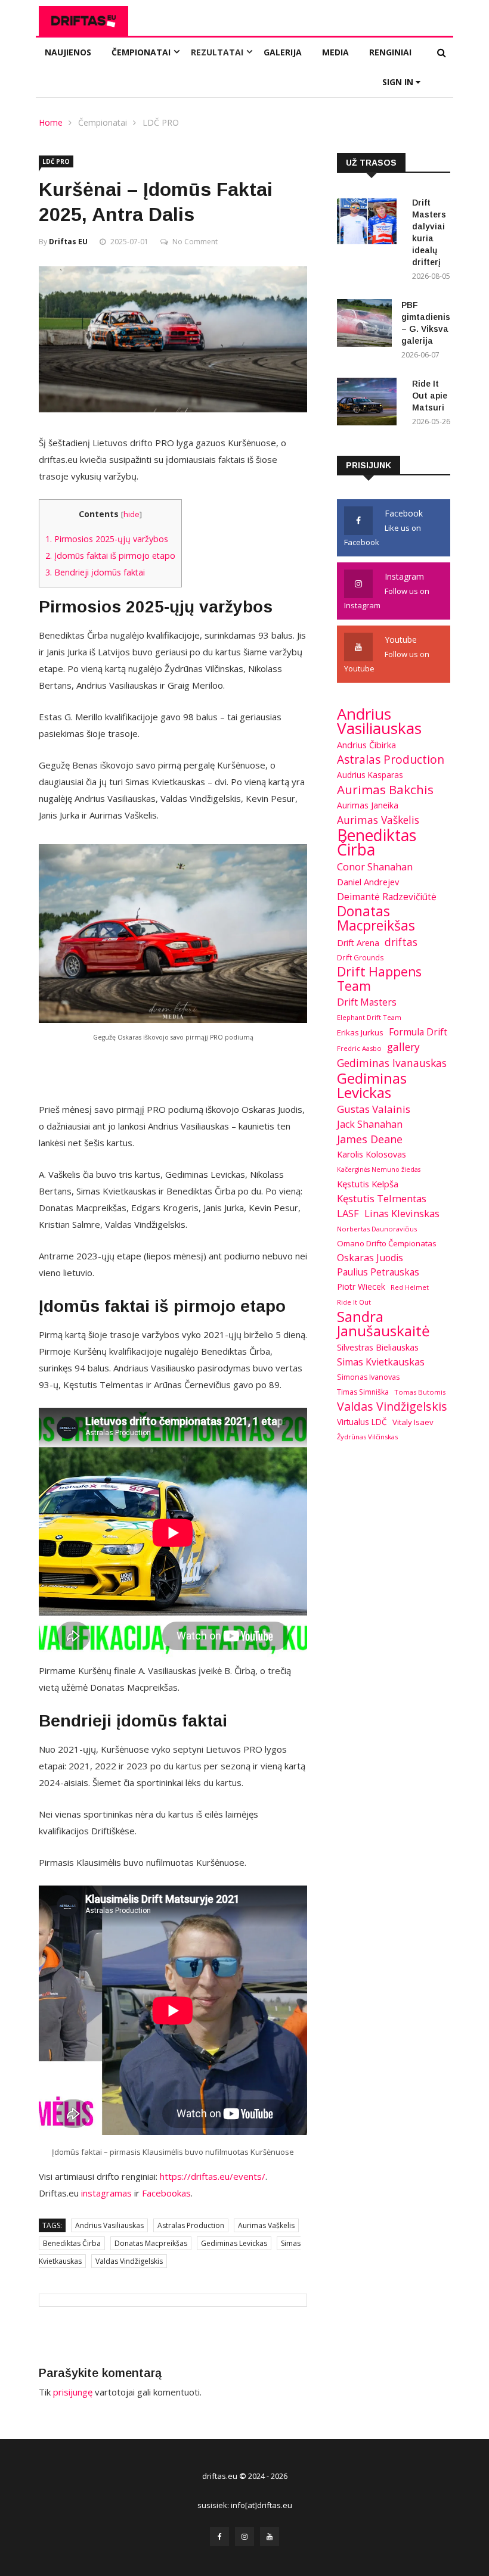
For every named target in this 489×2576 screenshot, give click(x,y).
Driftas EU (68, 242)
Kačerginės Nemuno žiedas (379, 1169)
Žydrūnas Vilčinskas (367, 1437)
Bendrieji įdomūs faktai (95, 572)
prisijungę (73, 2392)
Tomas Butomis (420, 1392)
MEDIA (335, 52)
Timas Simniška (363, 1392)
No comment (195, 242)
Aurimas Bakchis (385, 789)
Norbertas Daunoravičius (377, 1229)
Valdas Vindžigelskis (129, 2261)
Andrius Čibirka (366, 745)
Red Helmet (410, 1287)
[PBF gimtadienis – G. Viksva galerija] (364, 325)
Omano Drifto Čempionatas (387, 1243)
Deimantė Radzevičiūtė (387, 897)
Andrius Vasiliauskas (109, 2225)
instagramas (106, 2193)
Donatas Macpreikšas (151, 2243)
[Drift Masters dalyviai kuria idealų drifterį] (370, 223)
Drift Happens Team (379, 979)
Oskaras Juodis (370, 1258)
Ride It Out (354, 1302)
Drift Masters (367, 1002)
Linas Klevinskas (402, 1213)
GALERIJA (283, 52)
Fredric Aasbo (359, 1048)
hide (131, 514)
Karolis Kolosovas (372, 1154)
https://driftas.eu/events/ (213, 2176)
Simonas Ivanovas (368, 1377)
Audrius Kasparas (370, 775)
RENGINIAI (390, 52)
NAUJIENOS (68, 52)
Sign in (399, 82)
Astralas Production (191, 2225)
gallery (403, 1047)
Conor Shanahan (375, 867)
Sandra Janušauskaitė (383, 1324)
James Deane (370, 1139)
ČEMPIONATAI (141, 52)
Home (51, 122)
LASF (348, 1213)
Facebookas (166, 2193)
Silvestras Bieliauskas (378, 1347)
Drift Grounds (360, 957)
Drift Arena (358, 943)
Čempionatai (103, 122)
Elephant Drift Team (369, 1017)
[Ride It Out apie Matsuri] (370, 404)
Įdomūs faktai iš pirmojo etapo (110, 556)
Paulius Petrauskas (378, 1272)
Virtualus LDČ (362, 1422)
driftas (401, 942)
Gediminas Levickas (234, 2243)
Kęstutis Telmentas (382, 1198)
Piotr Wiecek (361, 1287)
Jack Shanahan (370, 1124)
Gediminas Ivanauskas (392, 1063)
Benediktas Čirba (72, 2243)
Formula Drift (418, 1032)
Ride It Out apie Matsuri (430, 396)
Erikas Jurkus (360, 1032)
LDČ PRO (161, 122)
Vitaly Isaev (413, 1422)
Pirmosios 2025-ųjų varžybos (107, 539)
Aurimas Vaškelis (266, 2225)
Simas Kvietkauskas (381, 1362)
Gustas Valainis (374, 1109)
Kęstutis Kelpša (368, 1184)
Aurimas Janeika (368, 805)
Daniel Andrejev (368, 882)
